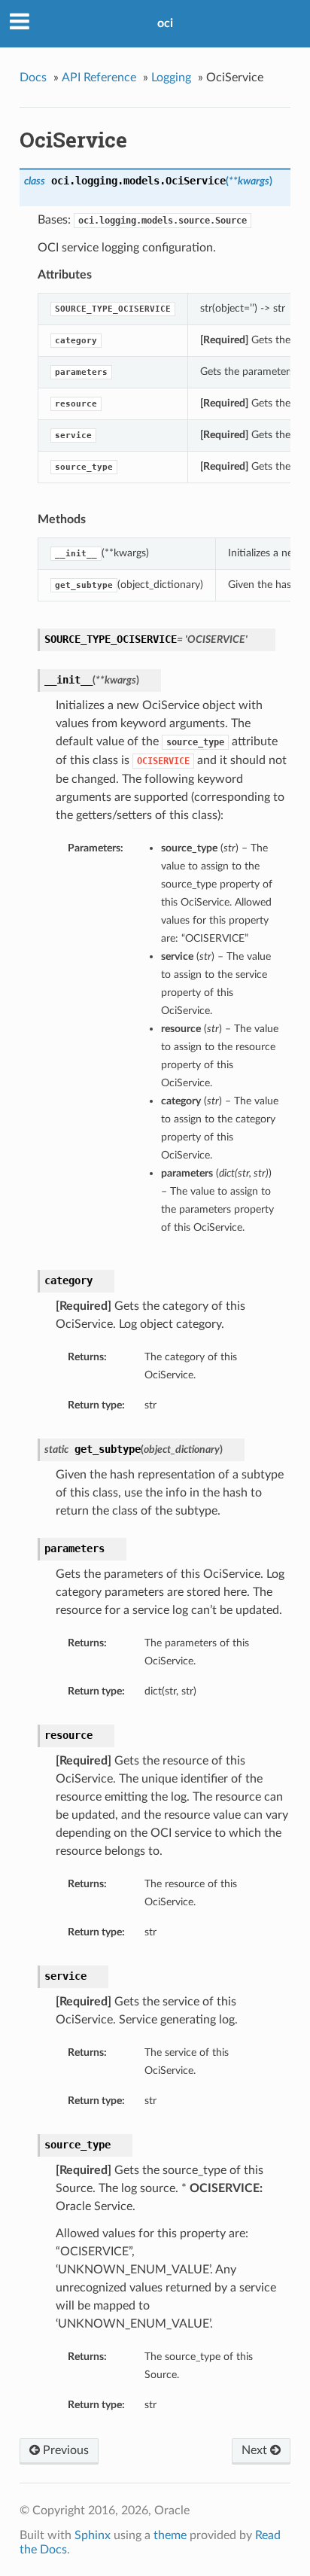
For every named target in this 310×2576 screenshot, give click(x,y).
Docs (33, 78)
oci (165, 23)
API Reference (99, 78)
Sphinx (93, 2535)
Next (256, 2450)
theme (170, 2535)
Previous (64, 2450)
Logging (171, 78)
